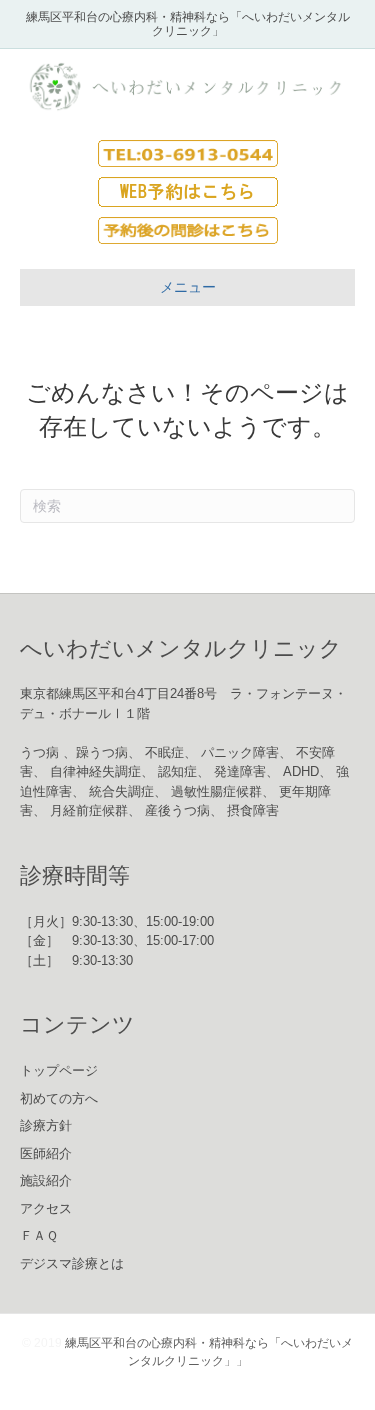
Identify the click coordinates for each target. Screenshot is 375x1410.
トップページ (59, 1070)
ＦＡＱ (39, 1235)
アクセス (46, 1208)
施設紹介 (46, 1180)
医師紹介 (46, 1153)
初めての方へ (59, 1098)
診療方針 (46, 1125)
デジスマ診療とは (72, 1263)
